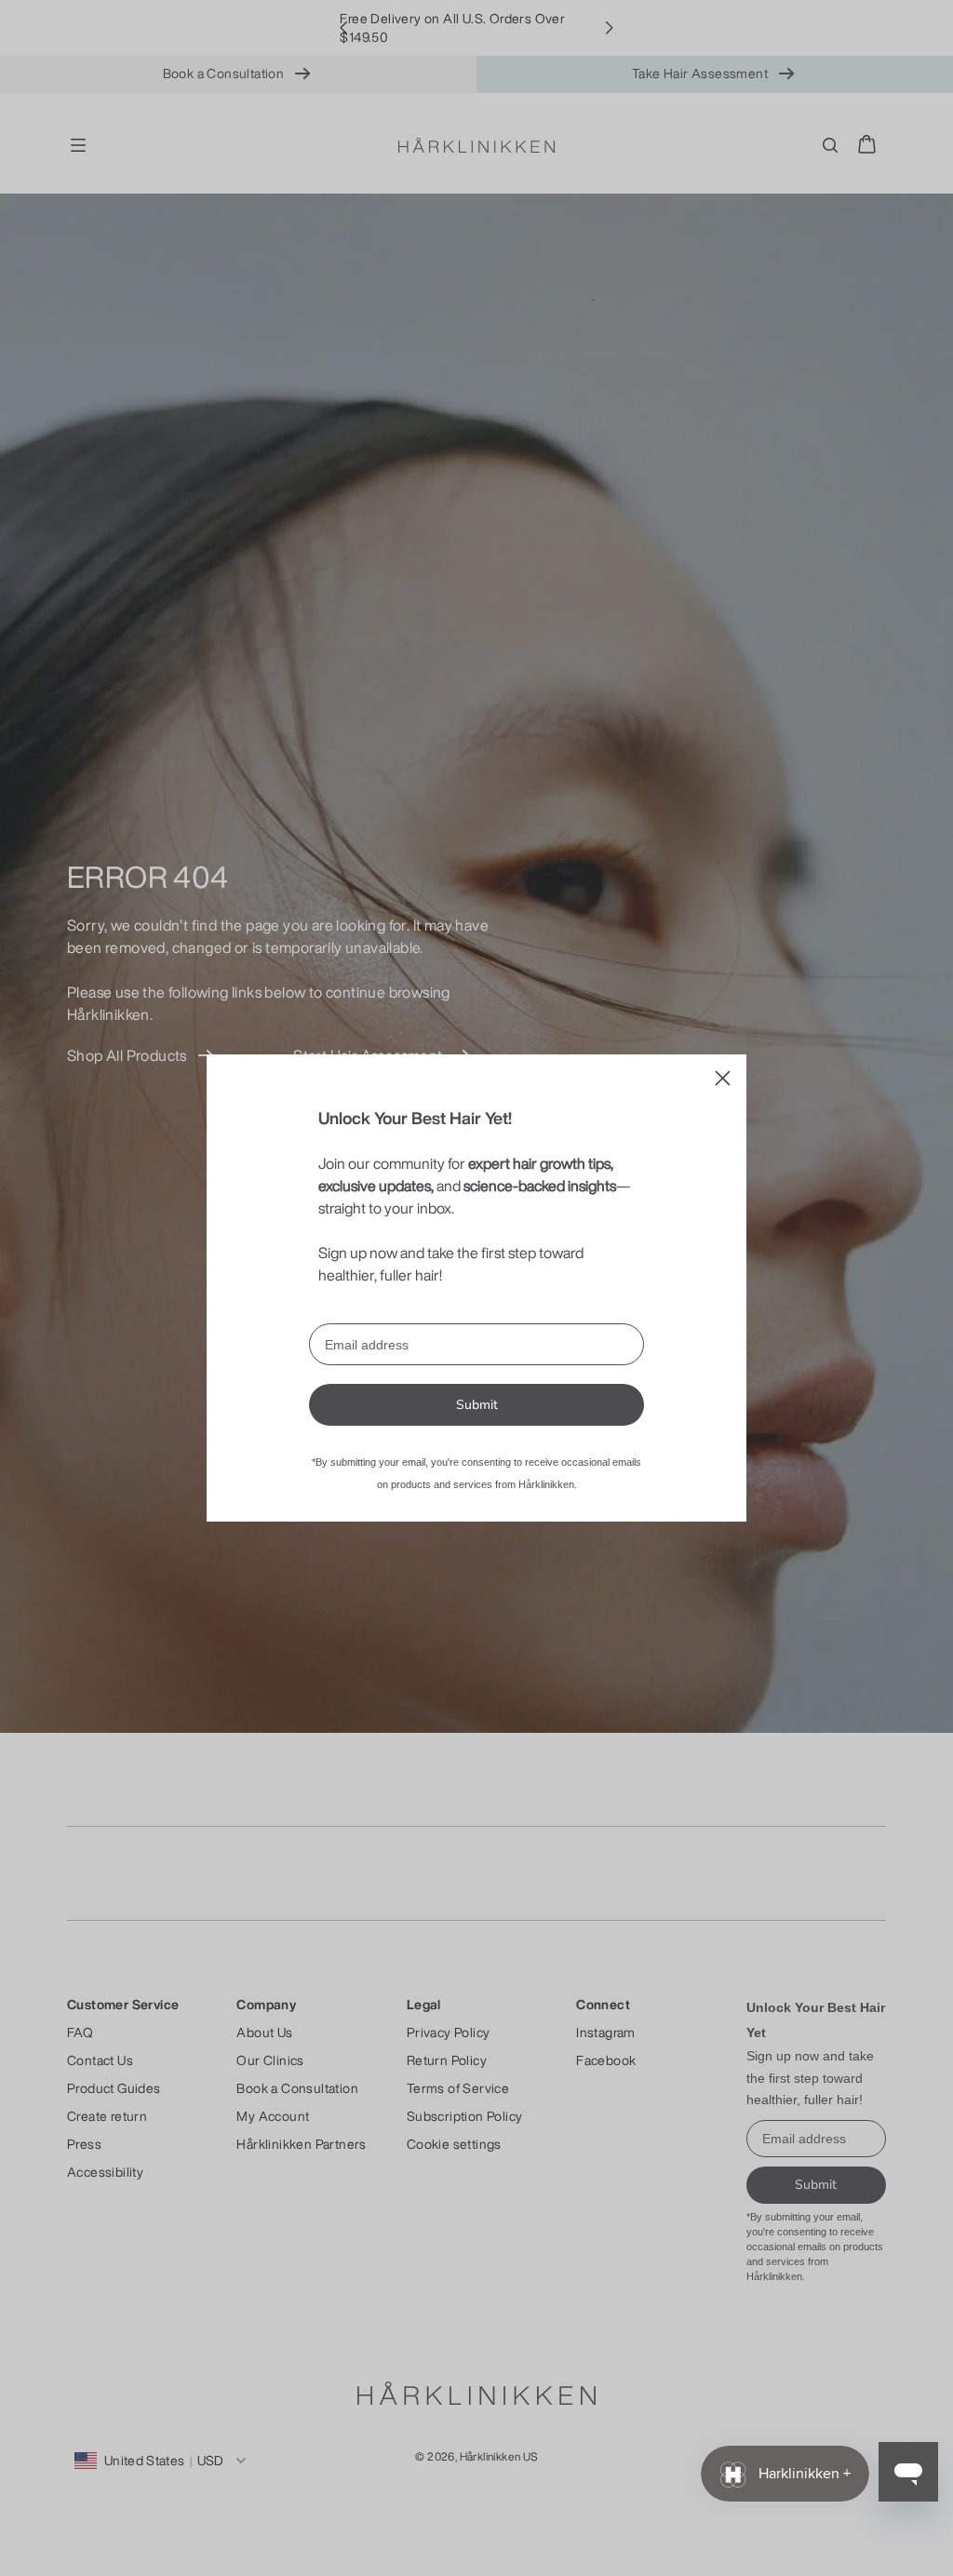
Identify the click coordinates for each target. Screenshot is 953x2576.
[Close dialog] (723, 1078)
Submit (477, 1405)
